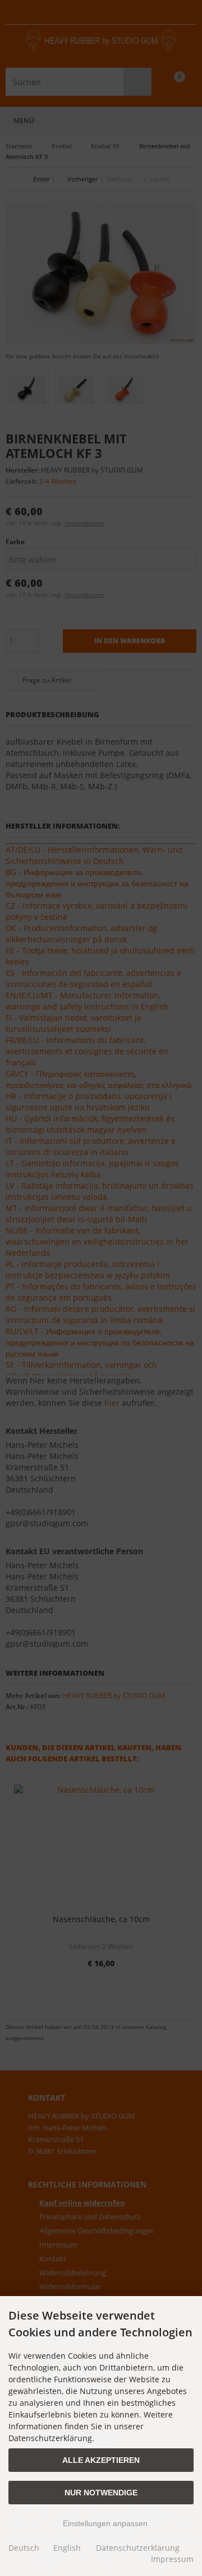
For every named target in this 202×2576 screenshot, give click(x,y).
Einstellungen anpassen (104, 2523)
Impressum (172, 2559)
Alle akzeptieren (101, 2460)
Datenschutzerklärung (138, 2548)
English (67, 2548)
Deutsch (24, 2548)
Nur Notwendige (101, 2493)
